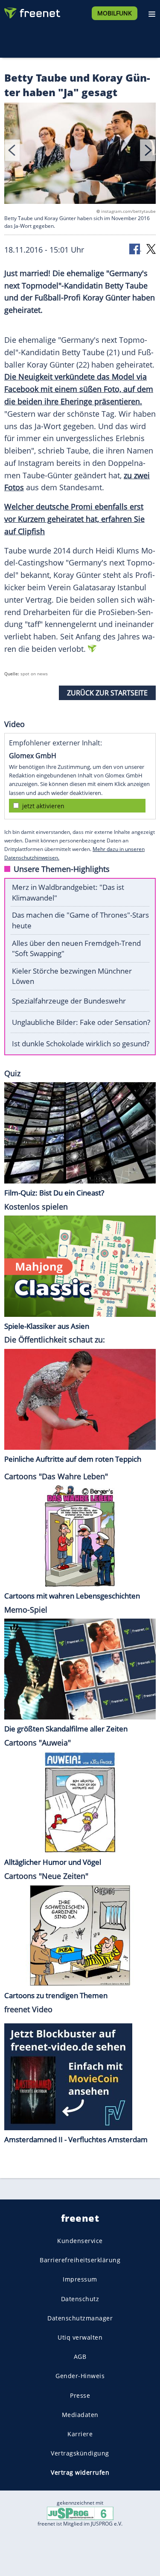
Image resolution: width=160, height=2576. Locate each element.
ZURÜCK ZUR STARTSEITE (107, 693)
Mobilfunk (115, 13)
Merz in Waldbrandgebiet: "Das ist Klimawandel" (68, 892)
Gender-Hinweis (80, 2376)
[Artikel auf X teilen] (151, 249)
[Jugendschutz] (80, 2513)
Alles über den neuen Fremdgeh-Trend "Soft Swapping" (76, 948)
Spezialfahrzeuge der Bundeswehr (69, 1001)
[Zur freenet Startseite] (32, 11)
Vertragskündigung (80, 2453)
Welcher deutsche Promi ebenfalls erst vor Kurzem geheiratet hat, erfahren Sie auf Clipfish (74, 519)
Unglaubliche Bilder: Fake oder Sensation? (81, 1022)
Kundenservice (80, 2241)
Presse (80, 2395)
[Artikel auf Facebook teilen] (135, 249)
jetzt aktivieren (43, 806)
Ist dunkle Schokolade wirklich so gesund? (81, 1044)
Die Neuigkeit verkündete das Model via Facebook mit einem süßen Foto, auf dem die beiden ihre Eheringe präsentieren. (79, 389)
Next (148, 150)
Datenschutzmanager (80, 2318)
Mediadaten (80, 2414)
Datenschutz (80, 2298)
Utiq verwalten (80, 2337)
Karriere (80, 2433)
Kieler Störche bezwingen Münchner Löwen (72, 976)
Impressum (80, 2279)
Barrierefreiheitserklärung (80, 2260)
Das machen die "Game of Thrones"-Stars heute (80, 920)
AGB (80, 2357)
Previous (12, 150)
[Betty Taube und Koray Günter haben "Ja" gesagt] (80, 155)
